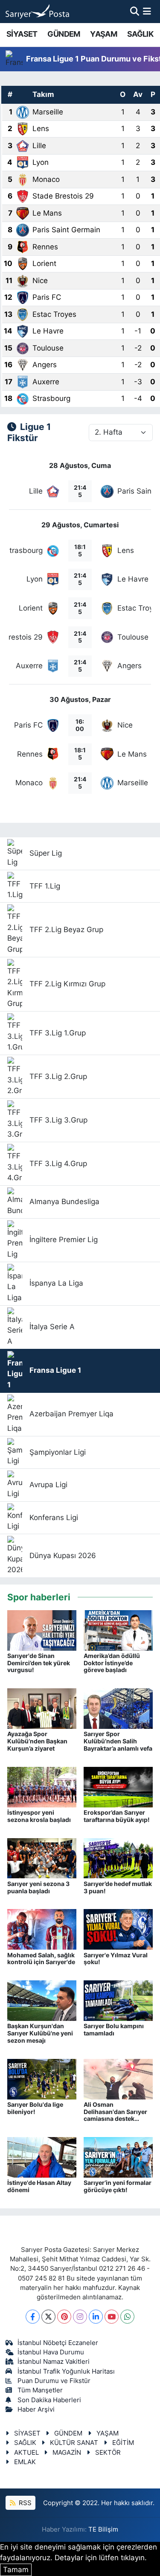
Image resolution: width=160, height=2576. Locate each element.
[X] (48, 2317)
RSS (24, 2503)
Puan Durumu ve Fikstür (54, 2381)
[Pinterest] (64, 2317)
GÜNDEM (64, 34)
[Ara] (135, 11)
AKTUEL (26, 2453)
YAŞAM (103, 34)
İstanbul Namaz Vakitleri (54, 2362)
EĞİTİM (123, 2443)
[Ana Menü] (147, 11)
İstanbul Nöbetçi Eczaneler (58, 2343)
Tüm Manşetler (40, 2390)
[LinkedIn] (96, 2317)
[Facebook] (33, 2317)
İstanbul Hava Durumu (51, 2352)
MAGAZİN (67, 2453)
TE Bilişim (103, 2529)
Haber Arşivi (36, 2409)
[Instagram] (80, 2317)
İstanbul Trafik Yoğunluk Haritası (66, 2371)
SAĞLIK (140, 34)
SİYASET (22, 34)
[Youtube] (112, 2317)
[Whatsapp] (127, 2317)
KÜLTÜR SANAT (74, 2443)
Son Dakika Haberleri (49, 2400)
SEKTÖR (108, 2453)
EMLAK (25, 2462)
